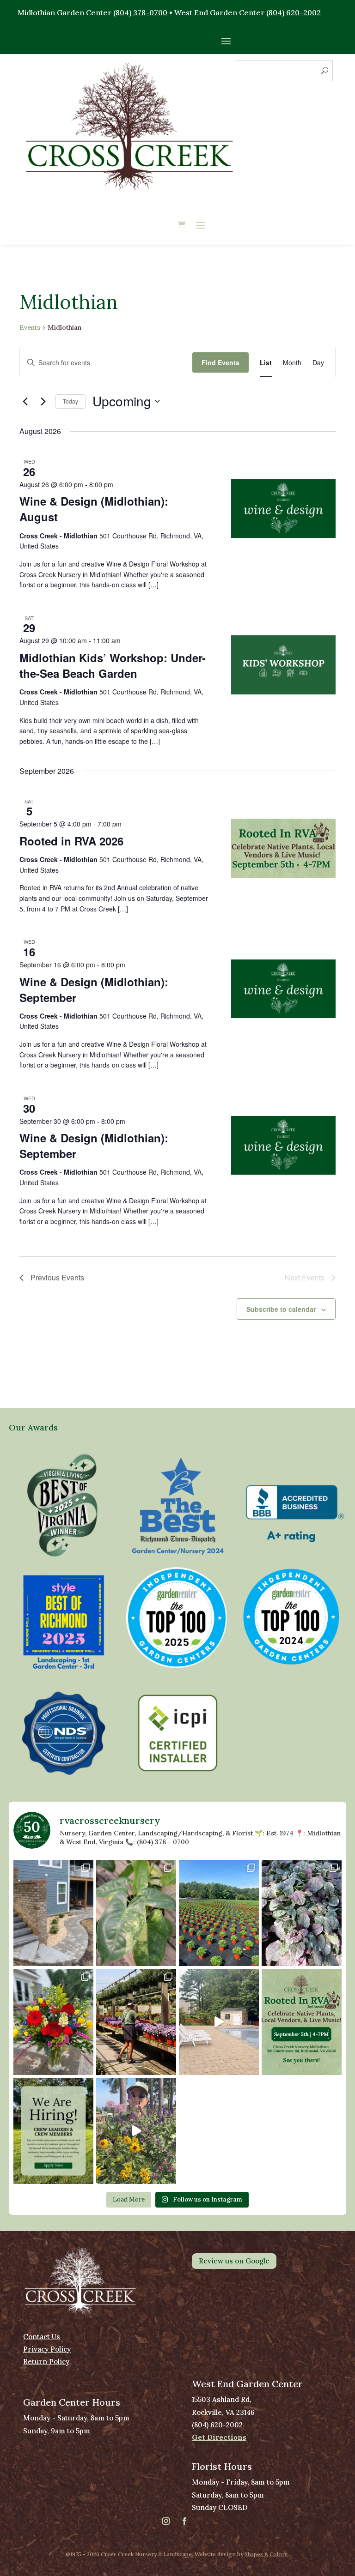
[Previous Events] (25, 401)
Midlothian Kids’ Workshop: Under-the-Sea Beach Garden (113, 665)
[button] (64, 1505)
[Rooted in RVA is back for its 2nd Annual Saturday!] (302, 2022)
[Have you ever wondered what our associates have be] (136, 2131)
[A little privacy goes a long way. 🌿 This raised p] (219, 2022)
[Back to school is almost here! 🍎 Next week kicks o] (53, 2022)
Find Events (220, 362)
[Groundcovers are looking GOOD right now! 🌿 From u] (302, 1913)
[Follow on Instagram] (166, 2521)
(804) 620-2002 (294, 12)
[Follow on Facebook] (184, 2521)
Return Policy (46, 2362)
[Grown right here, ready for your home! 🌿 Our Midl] (136, 1913)
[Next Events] (43, 401)
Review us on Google (234, 2261)
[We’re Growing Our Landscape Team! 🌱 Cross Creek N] (53, 2131)
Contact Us (42, 2337)
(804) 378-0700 (140, 12)
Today (70, 401)
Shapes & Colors (266, 2554)
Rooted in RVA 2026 (71, 841)
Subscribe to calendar (281, 1309)
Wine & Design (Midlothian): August (94, 509)
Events (30, 327)
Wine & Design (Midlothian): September (94, 989)
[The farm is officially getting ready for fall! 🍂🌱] (219, 1913)
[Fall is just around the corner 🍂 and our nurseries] (136, 2022)
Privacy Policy (47, 2349)
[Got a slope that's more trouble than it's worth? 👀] (53, 1913)
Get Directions (219, 2437)
